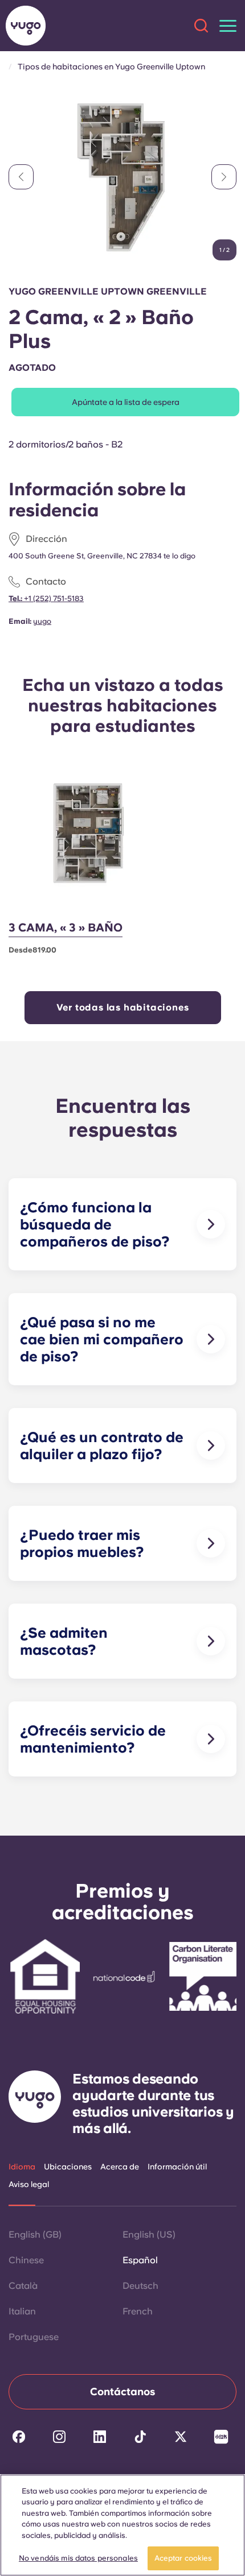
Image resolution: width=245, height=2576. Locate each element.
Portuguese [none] (34, 2337)
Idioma (22, 2167)
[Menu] (228, 26)
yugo (42, 621)
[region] (122, 2525)
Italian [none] (22, 2311)
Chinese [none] (26, 2260)
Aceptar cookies (183, 2558)
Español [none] (140, 2260)
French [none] (138, 2311)
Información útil (177, 2167)
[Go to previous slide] (21, 177)
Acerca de (120, 2167)
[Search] (201, 26)
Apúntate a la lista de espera (126, 402)
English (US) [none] (149, 2235)
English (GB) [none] (35, 2235)
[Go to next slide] (224, 177)
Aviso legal (29, 2184)
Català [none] (23, 2286)
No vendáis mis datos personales (78, 2558)
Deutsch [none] (140, 2286)
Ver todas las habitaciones (123, 1007)
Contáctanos (122, 2391)
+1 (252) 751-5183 (53, 599)
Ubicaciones (68, 2167)
